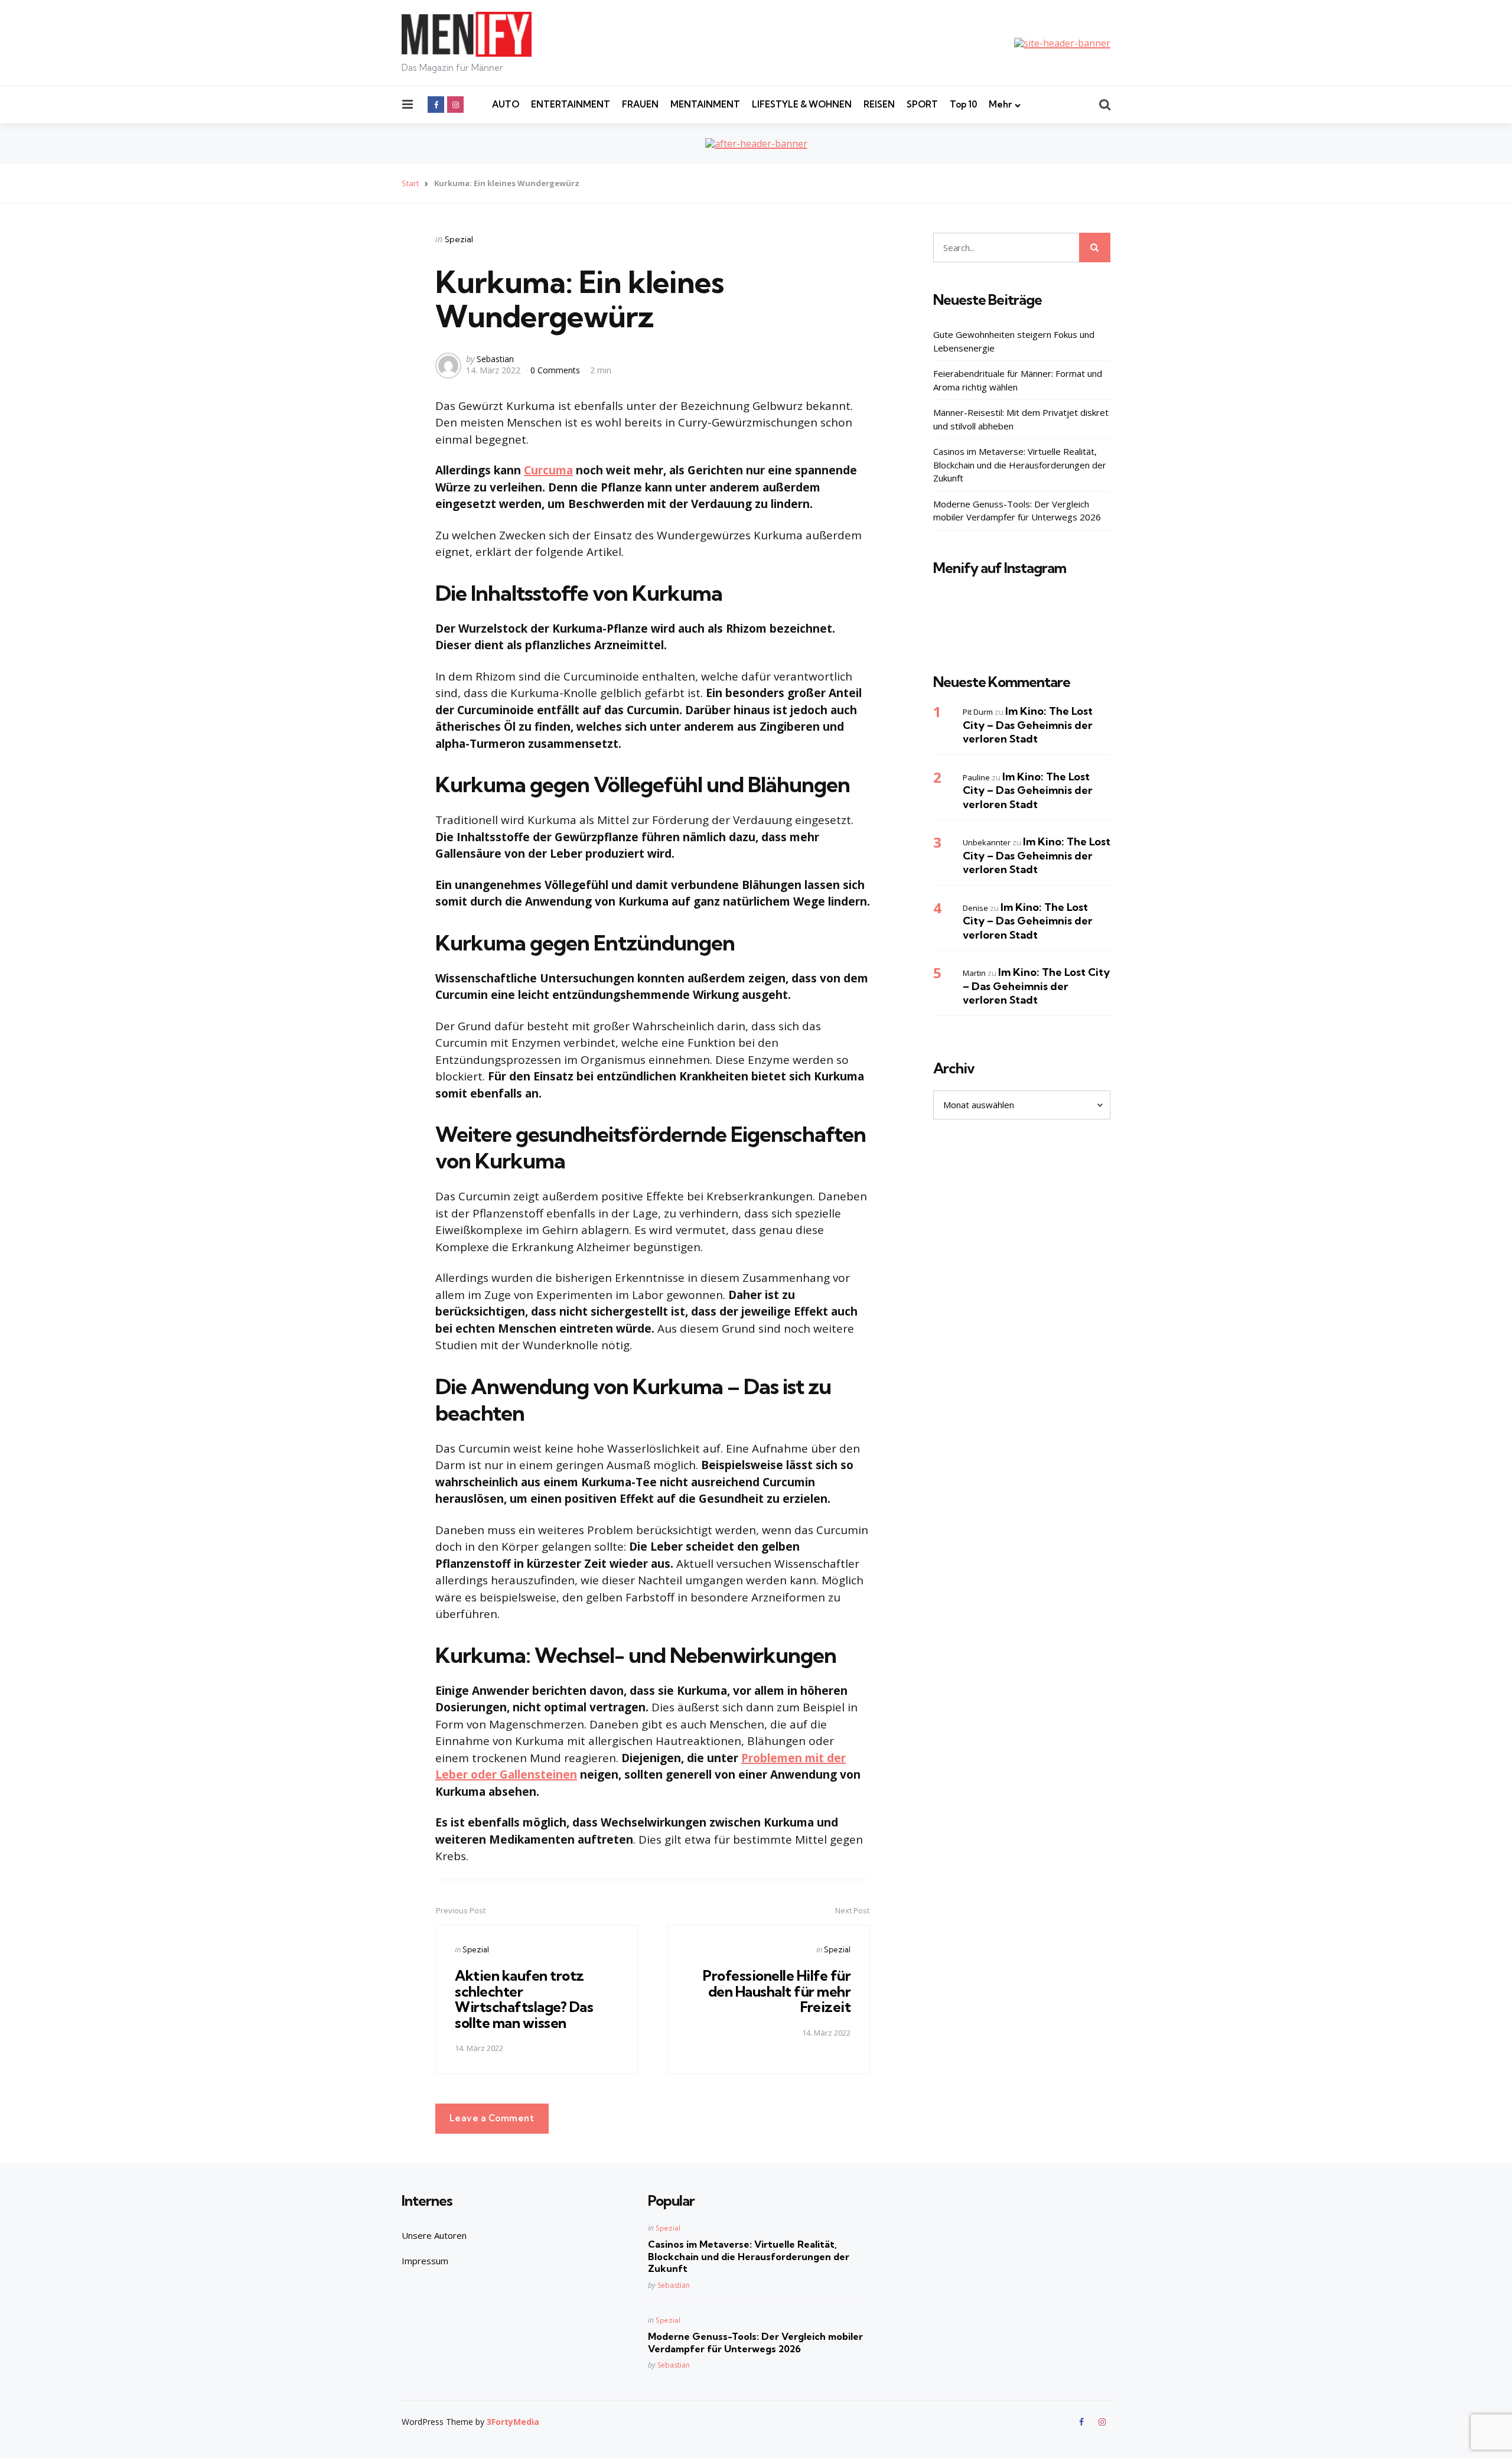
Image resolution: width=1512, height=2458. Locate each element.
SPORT (922, 104)
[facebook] (436, 105)
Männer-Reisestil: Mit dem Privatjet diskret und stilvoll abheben (1021, 419)
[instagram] (455, 105)
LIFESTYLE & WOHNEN (802, 104)
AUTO (506, 104)
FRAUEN (640, 104)
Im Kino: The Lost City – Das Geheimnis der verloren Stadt (1028, 725)
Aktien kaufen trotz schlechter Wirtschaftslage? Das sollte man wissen (524, 1999)
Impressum (425, 2261)
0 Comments (556, 370)
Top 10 (963, 104)
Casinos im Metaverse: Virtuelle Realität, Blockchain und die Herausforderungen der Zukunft (1020, 465)
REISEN (879, 104)
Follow (1025, 628)
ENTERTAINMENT (571, 104)
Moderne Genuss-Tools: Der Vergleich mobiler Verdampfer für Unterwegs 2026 (1017, 511)
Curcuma (548, 470)
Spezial (459, 239)
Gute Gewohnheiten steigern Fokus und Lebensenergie (1014, 341)
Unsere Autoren (434, 2235)
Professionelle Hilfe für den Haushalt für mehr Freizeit (777, 1991)
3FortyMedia (513, 2422)
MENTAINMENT (705, 104)
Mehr (1000, 104)
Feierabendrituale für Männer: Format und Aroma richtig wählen (1018, 380)
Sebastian (495, 359)
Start (410, 183)
